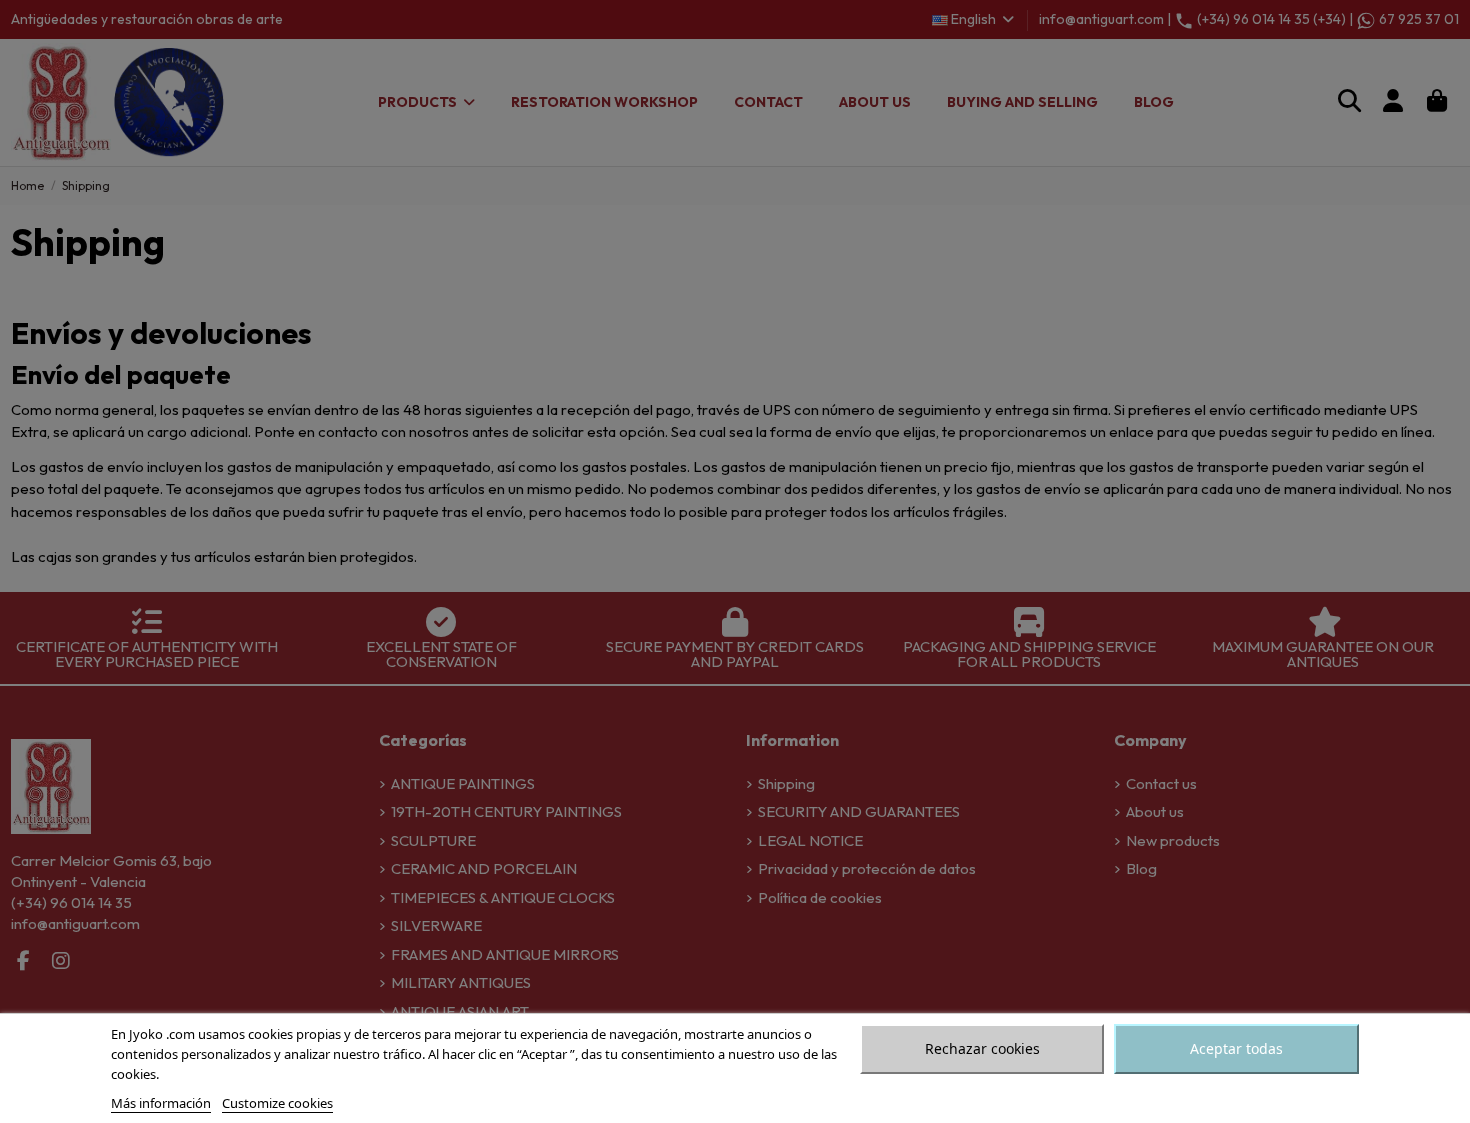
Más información (161, 1103)
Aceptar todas (1236, 1048)
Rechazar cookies (982, 1048)
